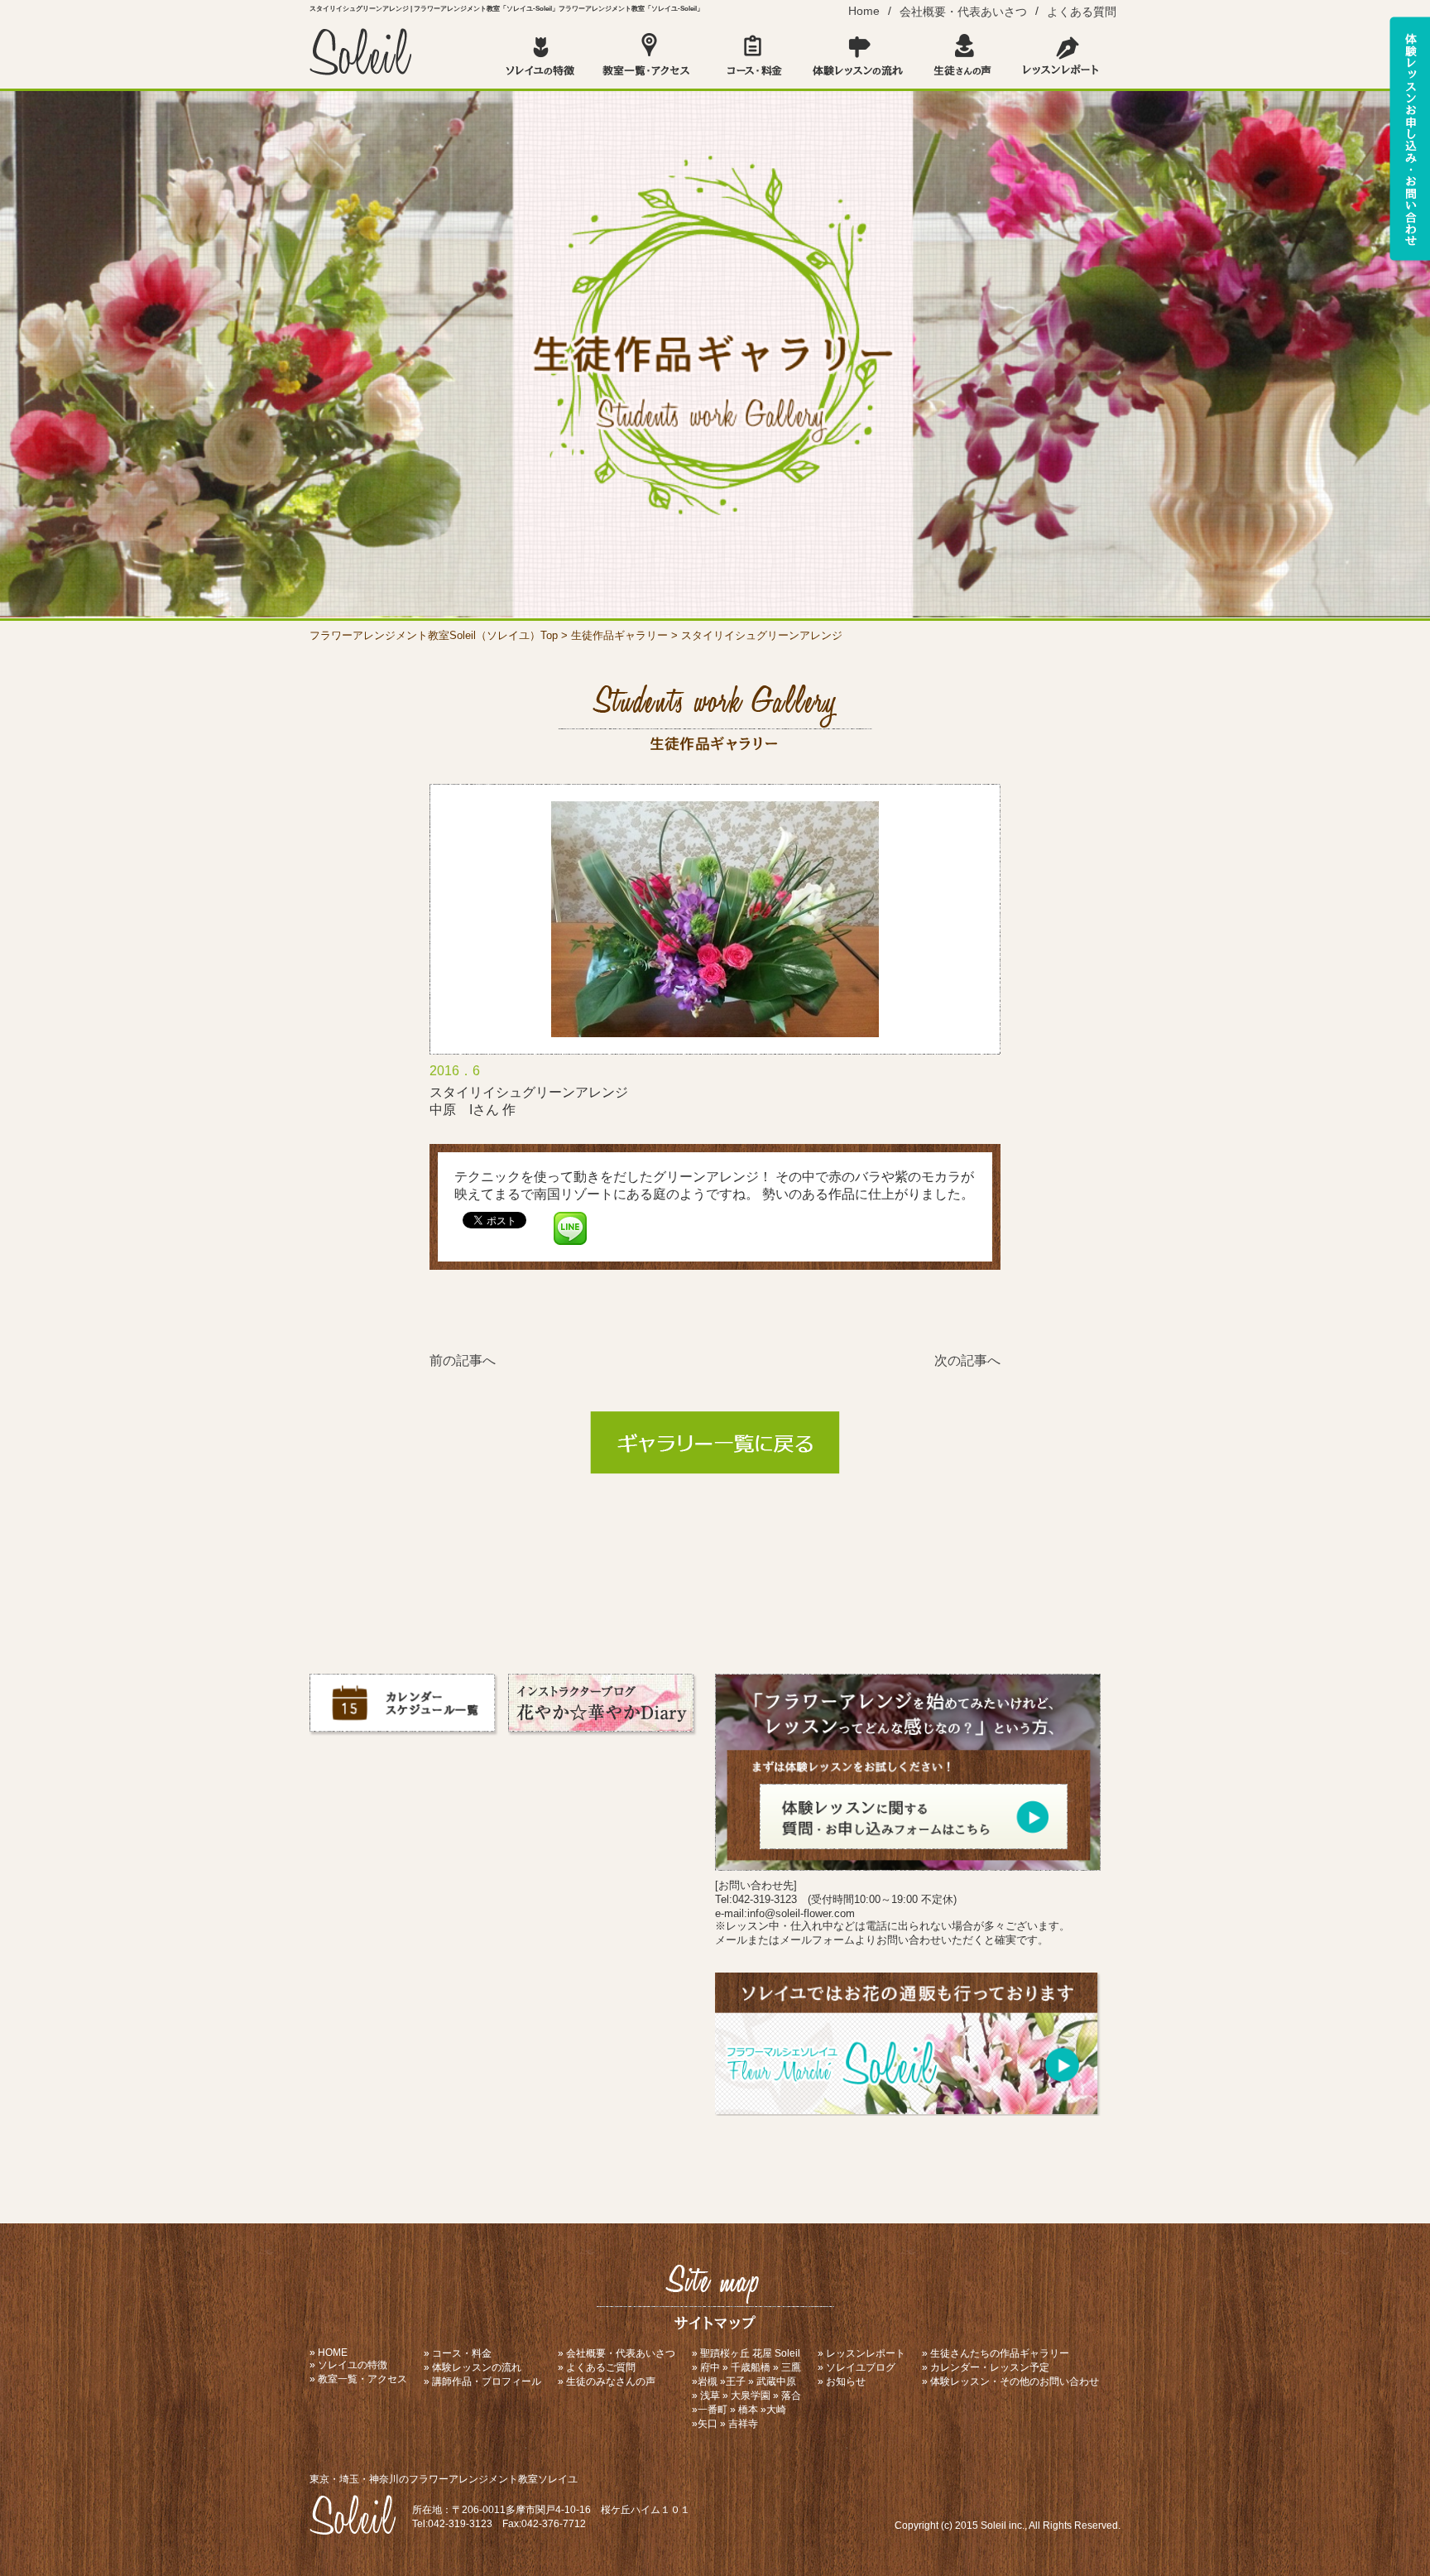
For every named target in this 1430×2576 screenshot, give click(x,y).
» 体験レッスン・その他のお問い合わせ (1010, 2381)
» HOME (329, 2353)
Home (864, 11)
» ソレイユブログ (857, 2367)
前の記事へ (463, 1360)
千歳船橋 (751, 2367)
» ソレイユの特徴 (348, 2365)
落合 (791, 2396)
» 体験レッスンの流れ (473, 2367)
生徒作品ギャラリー (619, 635)
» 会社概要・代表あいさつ (617, 2353)
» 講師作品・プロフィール (482, 2381)
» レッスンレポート (861, 2353)
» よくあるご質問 (597, 2367)
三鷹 (791, 2367)
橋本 (748, 2410)
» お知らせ (842, 2381)
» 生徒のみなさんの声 (607, 2381)
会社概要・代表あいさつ (963, 12)
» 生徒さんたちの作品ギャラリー (996, 2353)
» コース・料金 (458, 2353)
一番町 (713, 2410)
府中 (710, 2367)
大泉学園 (751, 2396)
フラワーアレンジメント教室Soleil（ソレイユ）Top (434, 635)
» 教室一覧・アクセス (358, 2379)
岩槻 (708, 2381)
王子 (736, 2381)
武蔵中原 (776, 2381)
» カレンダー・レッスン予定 (986, 2367)
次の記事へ (967, 1360)
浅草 (710, 2396)
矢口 (708, 2424)
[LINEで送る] (570, 1219)
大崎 (776, 2410)
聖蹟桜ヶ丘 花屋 (736, 2353)
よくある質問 (1082, 12)
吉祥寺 (743, 2424)
